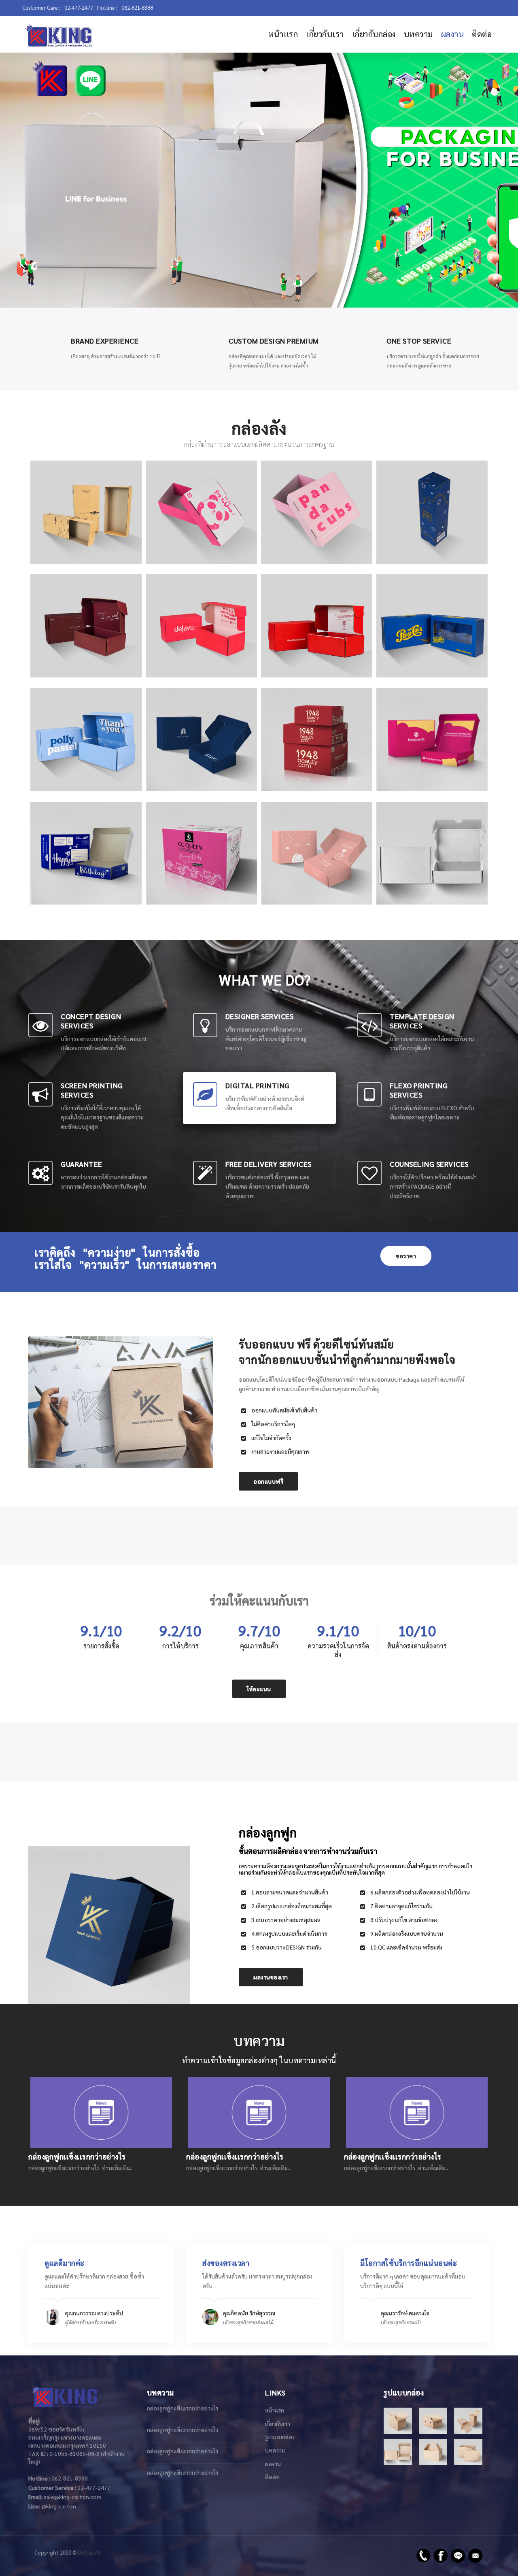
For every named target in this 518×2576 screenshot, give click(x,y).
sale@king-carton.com (72, 2497)
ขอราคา (406, 1256)
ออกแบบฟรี (268, 1481)
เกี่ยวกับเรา (325, 34)
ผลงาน (453, 34)
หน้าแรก (283, 34)
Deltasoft (89, 2552)
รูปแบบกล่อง (280, 2437)
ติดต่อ (482, 34)
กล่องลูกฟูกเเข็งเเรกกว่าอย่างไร (183, 2408)
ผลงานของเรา (271, 1977)
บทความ (418, 34)
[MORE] (432, 906)
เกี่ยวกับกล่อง (374, 34)
